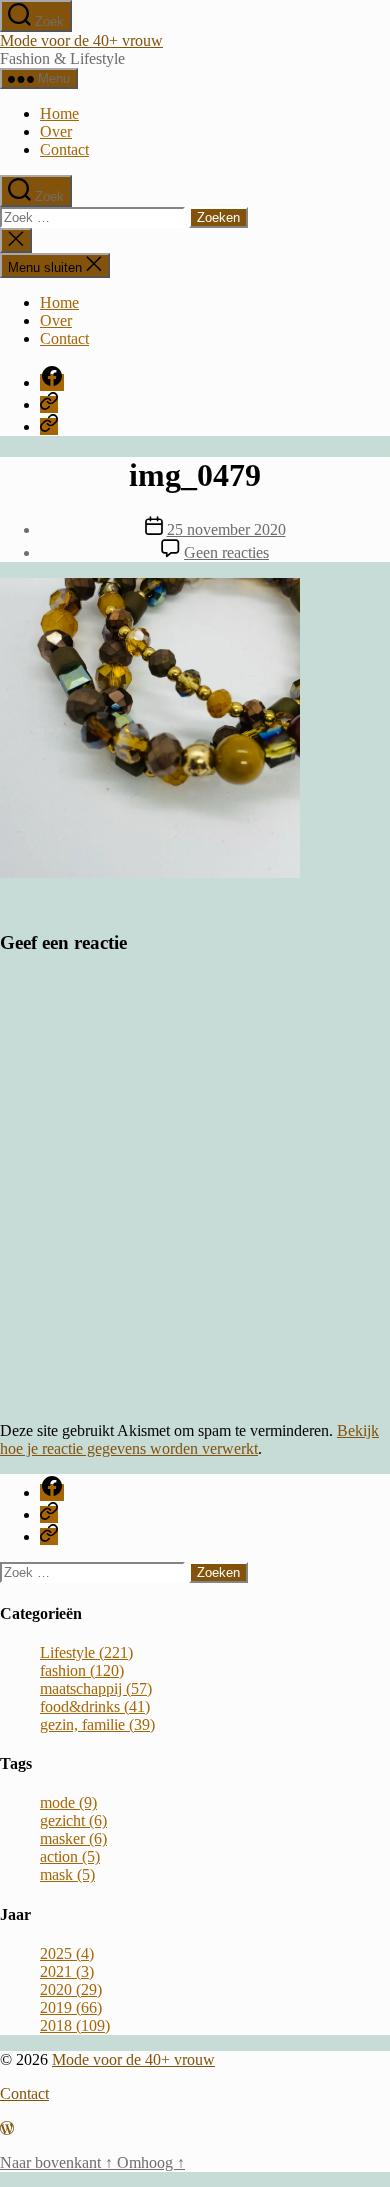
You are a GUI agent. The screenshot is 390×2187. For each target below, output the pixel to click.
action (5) (70, 1856)
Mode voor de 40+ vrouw (81, 40)
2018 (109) (75, 2025)
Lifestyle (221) (86, 1652)
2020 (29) (71, 1989)
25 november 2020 (226, 529)
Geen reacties (226, 552)
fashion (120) (82, 1670)
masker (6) (73, 1838)
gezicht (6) (73, 1820)
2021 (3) (67, 1971)
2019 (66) (71, 2007)
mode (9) (68, 1802)
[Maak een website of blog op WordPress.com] (7, 2128)
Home (59, 113)
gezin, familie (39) (97, 1724)
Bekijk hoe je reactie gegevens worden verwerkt (189, 1439)
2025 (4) (67, 1953)
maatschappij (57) (96, 1688)
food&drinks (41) (95, 1706)
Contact (64, 149)
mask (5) (67, 1874)
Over (56, 131)
